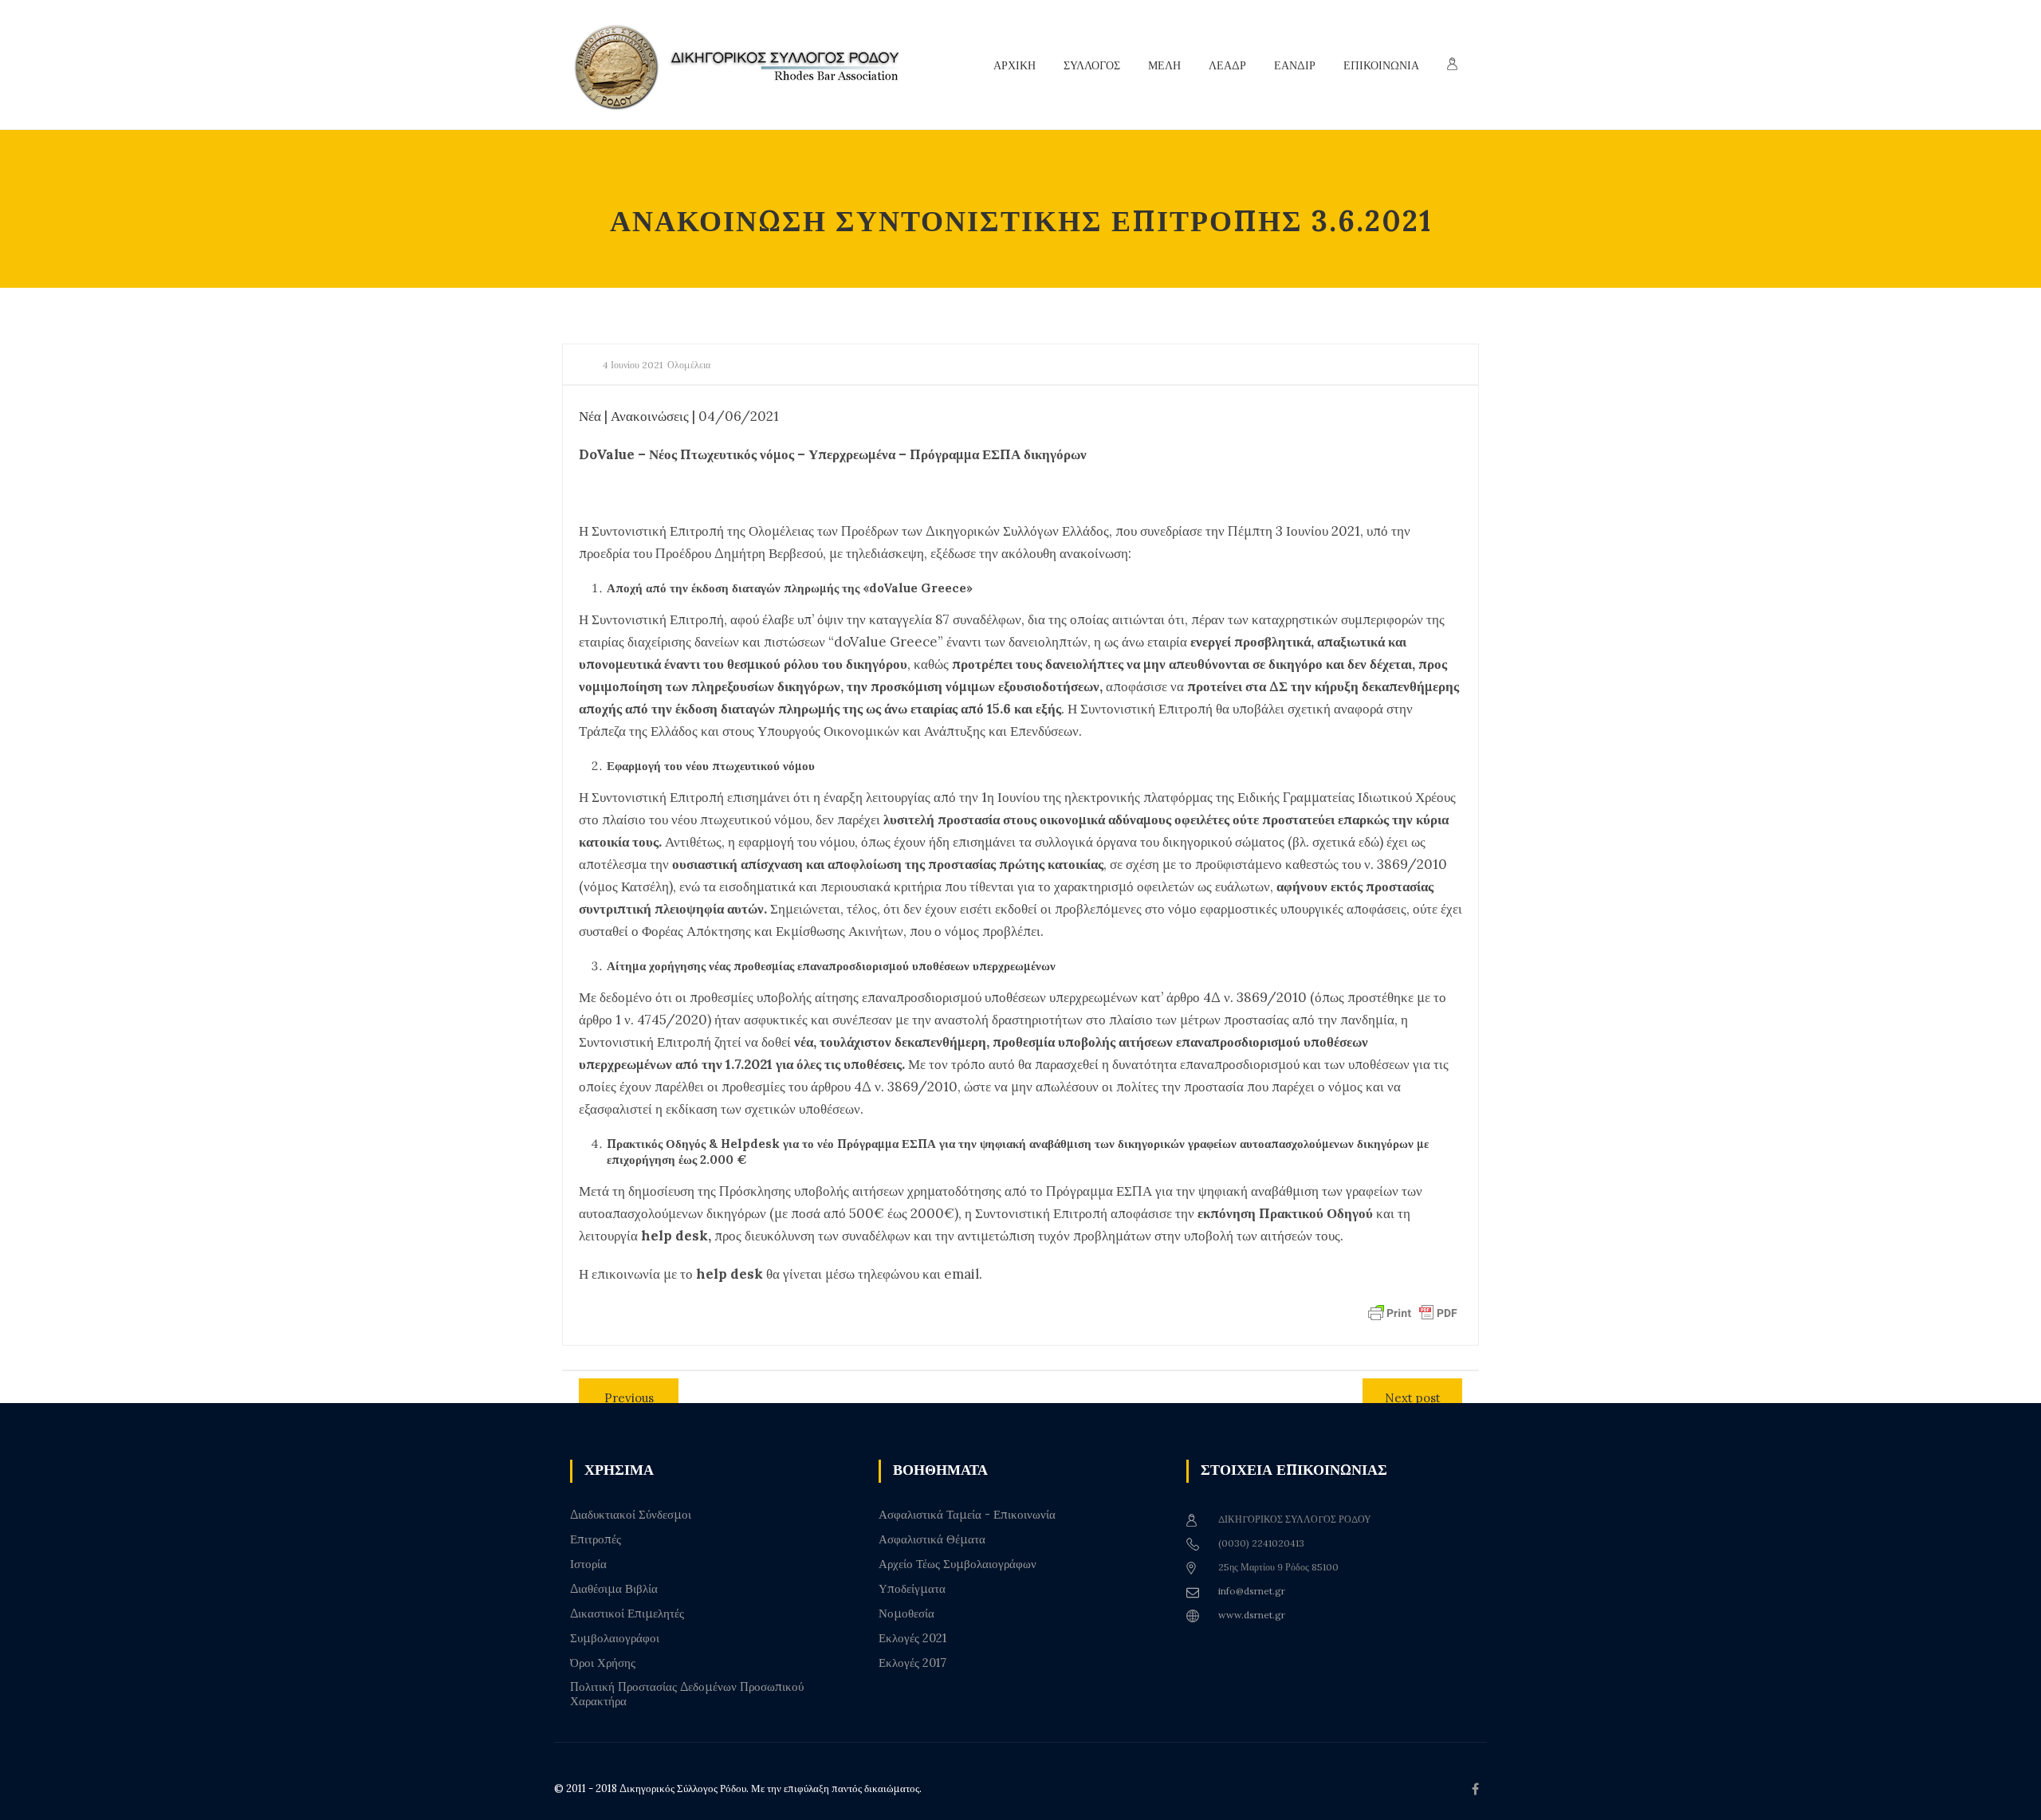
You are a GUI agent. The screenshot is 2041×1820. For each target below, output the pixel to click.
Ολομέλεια (689, 365)
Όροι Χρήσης (603, 1663)
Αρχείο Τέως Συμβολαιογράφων (958, 1564)
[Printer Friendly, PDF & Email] (1413, 1312)
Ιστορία (588, 1564)
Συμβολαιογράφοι (615, 1638)
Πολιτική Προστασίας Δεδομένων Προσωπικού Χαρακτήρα (687, 1694)
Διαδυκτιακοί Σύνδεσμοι (631, 1515)
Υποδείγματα (912, 1589)
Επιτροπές (596, 1539)
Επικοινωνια (1381, 65)
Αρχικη (1015, 65)
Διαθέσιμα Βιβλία (614, 1589)
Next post (1413, 1398)
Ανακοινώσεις (650, 416)
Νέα (590, 416)
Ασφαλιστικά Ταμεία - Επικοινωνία (967, 1515)
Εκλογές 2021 (912, 1638)
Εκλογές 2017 (912, 1663)
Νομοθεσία (906, 1614)
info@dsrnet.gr (1252, 1591)
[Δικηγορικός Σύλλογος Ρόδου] (745, 65)
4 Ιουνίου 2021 (633, 365)
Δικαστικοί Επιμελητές (627, 1614)
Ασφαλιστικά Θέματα (932, 1539)
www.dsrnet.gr (1252, 1615)
